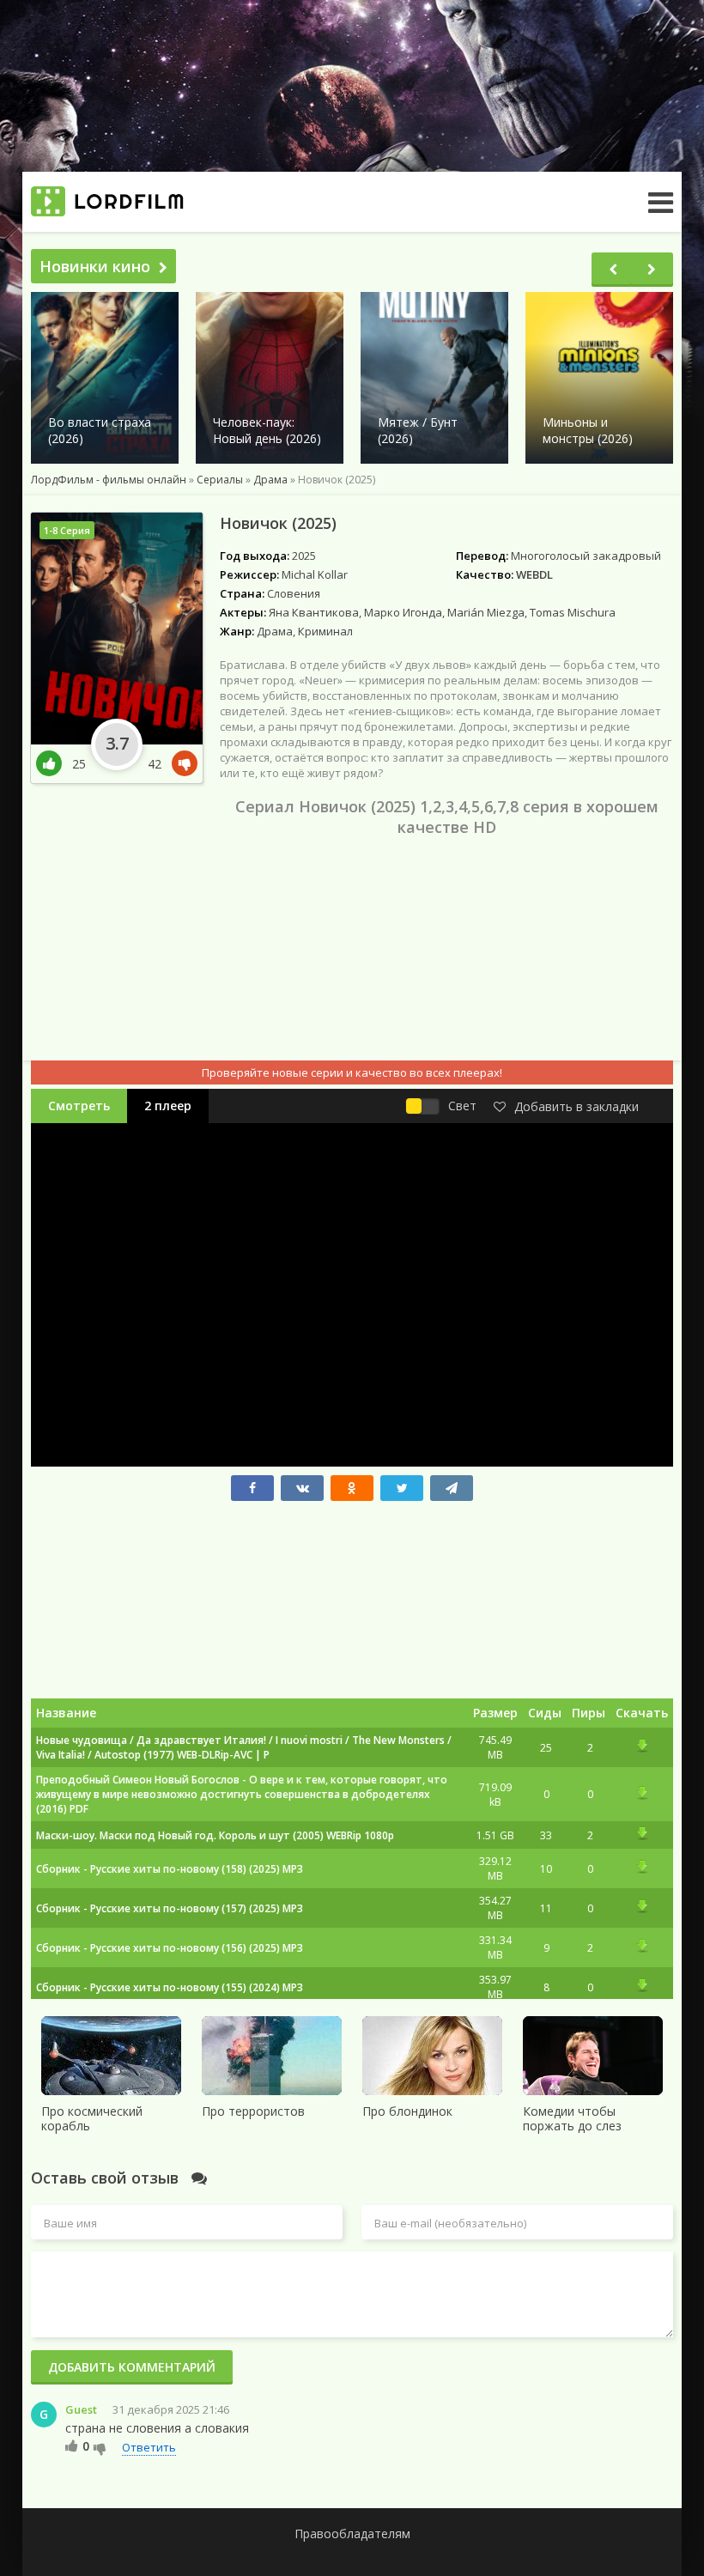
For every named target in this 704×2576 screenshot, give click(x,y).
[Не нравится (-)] (100, 2448)
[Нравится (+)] (72, 2445)
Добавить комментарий (132, 2367)
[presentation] (613, 270)
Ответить (149, 2447)
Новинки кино (95, 266)
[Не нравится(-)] (181, 764)
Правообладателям (352, 2533)
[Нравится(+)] (54, 764)
